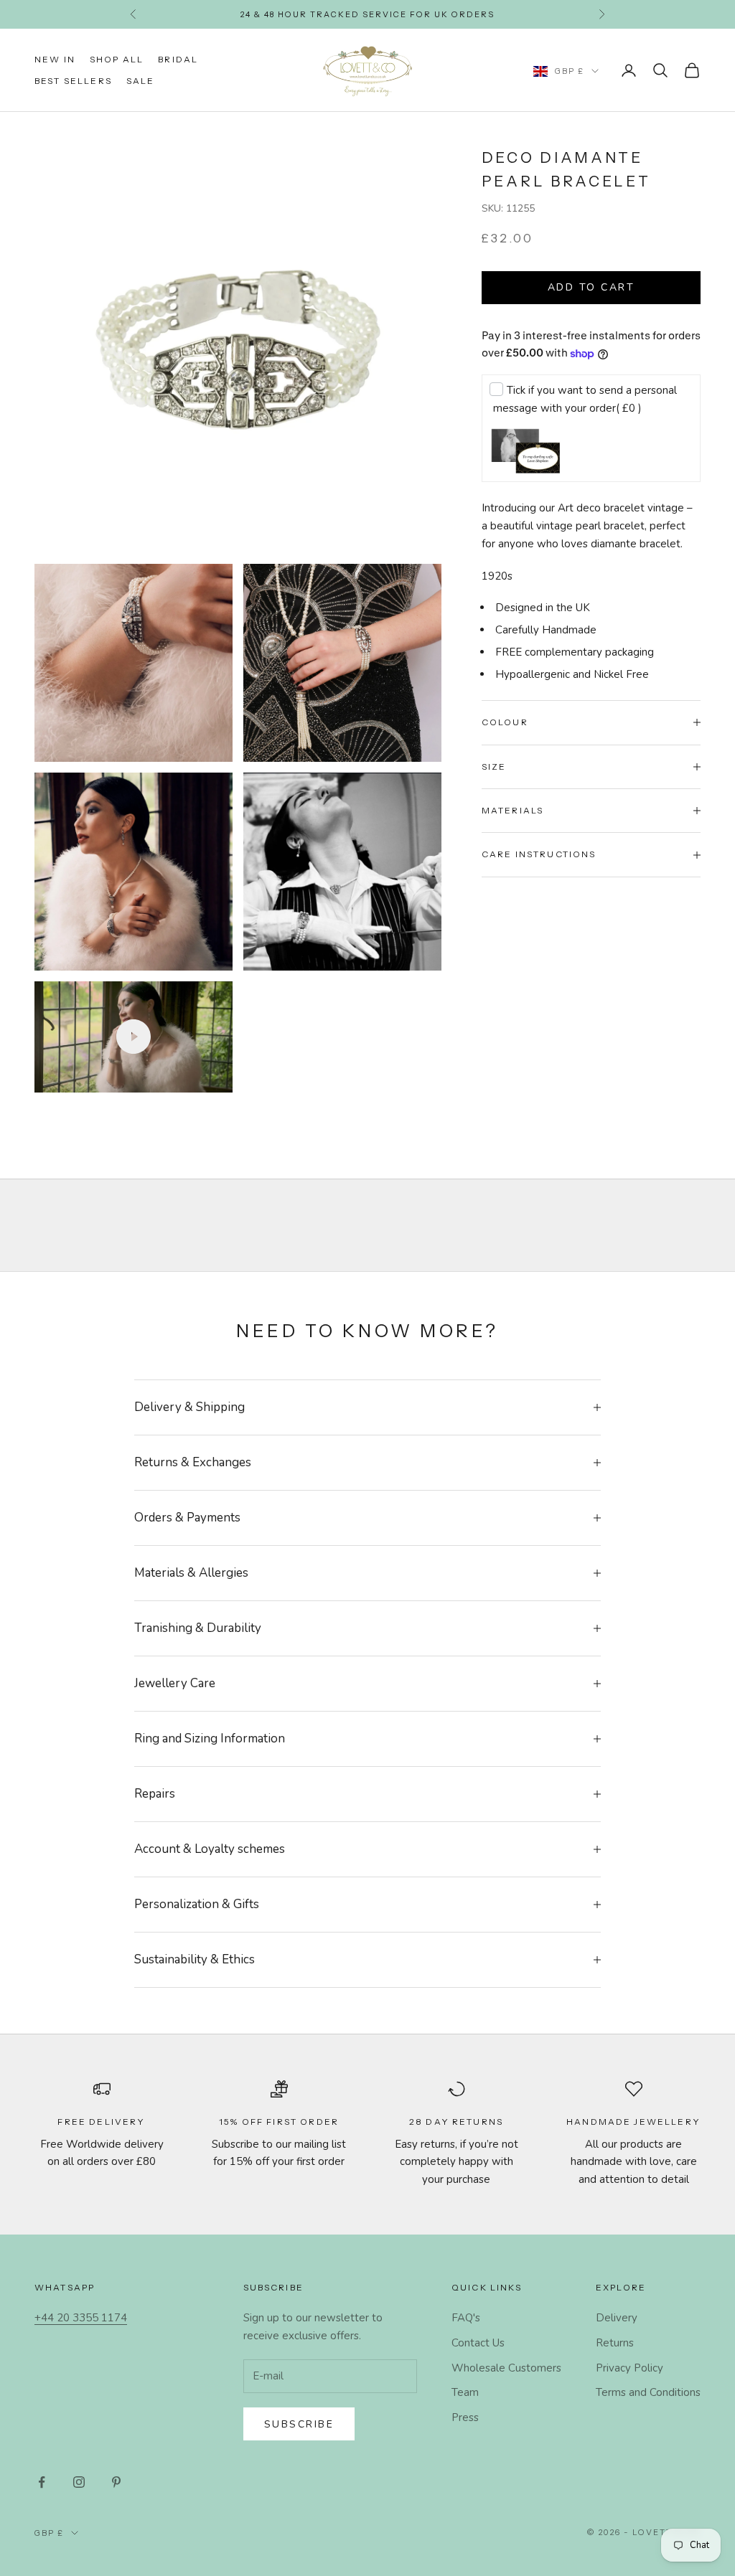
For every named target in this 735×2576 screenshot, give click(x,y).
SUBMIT (529, 1403)
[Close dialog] (672, 1149)
